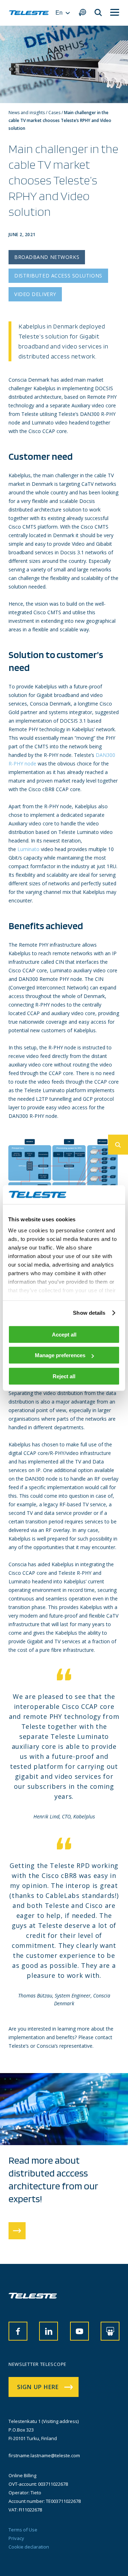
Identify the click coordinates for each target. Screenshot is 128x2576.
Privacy (16, 2538)
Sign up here (38, 2387)
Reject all (64, 1376)
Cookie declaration (29, 2547)
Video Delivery (35, 294)
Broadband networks (47, 257)
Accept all (64, 1334)
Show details (89, 1313)
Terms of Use (23, 2530)
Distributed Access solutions (58, 276)
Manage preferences (60, 1355)
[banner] (29, 13)
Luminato (28, 849)
